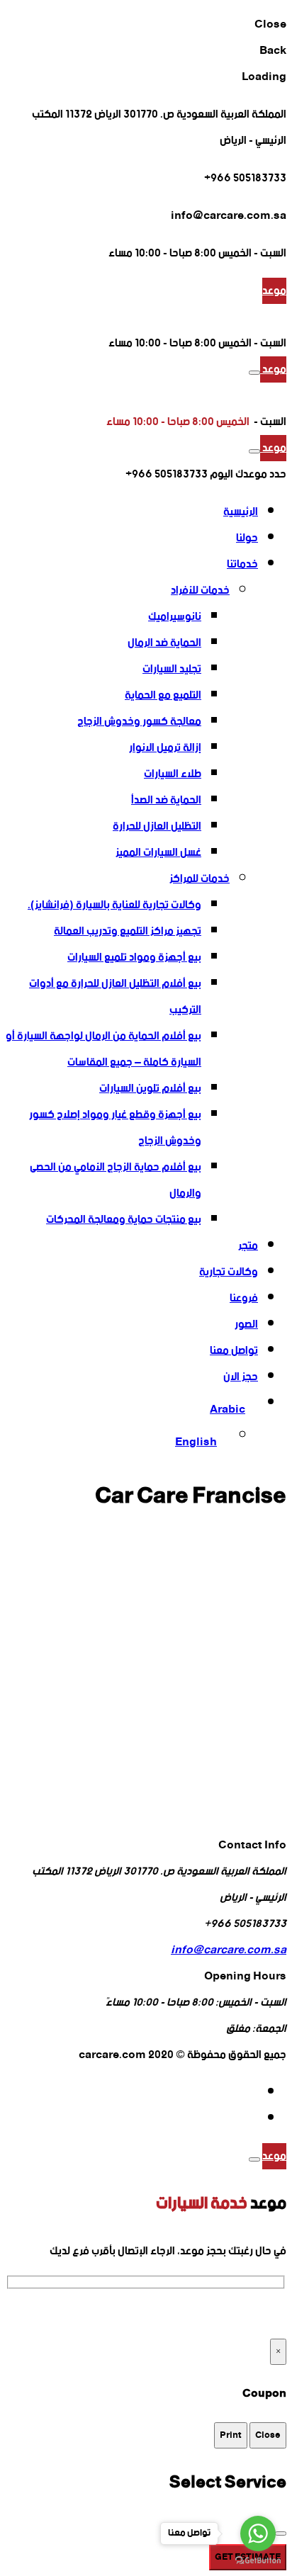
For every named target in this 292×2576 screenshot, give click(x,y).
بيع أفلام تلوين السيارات (150, 1089)
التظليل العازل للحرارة (157, 826)
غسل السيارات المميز (158, 853)
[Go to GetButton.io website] (258, 2561)
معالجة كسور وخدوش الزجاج (139, 722)
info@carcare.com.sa (229, 1950)
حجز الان (241, 1377)
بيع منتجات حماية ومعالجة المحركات (124, 1220)
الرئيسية (241, 512)
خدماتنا (242, 564)
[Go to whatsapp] (258, 2533)
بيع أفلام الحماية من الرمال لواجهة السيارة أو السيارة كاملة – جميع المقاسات (103, 1049)
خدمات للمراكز (200, 879)
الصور (246, 1324)
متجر (248, 1246)
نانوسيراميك (175, 617)
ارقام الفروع (33, 2314)
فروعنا (244, 1298)
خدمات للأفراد (200, 591)
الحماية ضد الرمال (164, 643)
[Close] (254, 2159)
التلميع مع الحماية (163, 695)
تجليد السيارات (172, 669)
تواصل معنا (234, 1351)
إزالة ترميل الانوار (165, 748)
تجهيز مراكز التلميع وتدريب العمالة (128, 931)
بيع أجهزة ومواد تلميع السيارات (134, 957)
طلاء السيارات (173, 774)
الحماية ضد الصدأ (166, 800)
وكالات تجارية (229, 1272)
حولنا (247, 538)
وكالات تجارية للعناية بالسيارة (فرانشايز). (114, 905)
